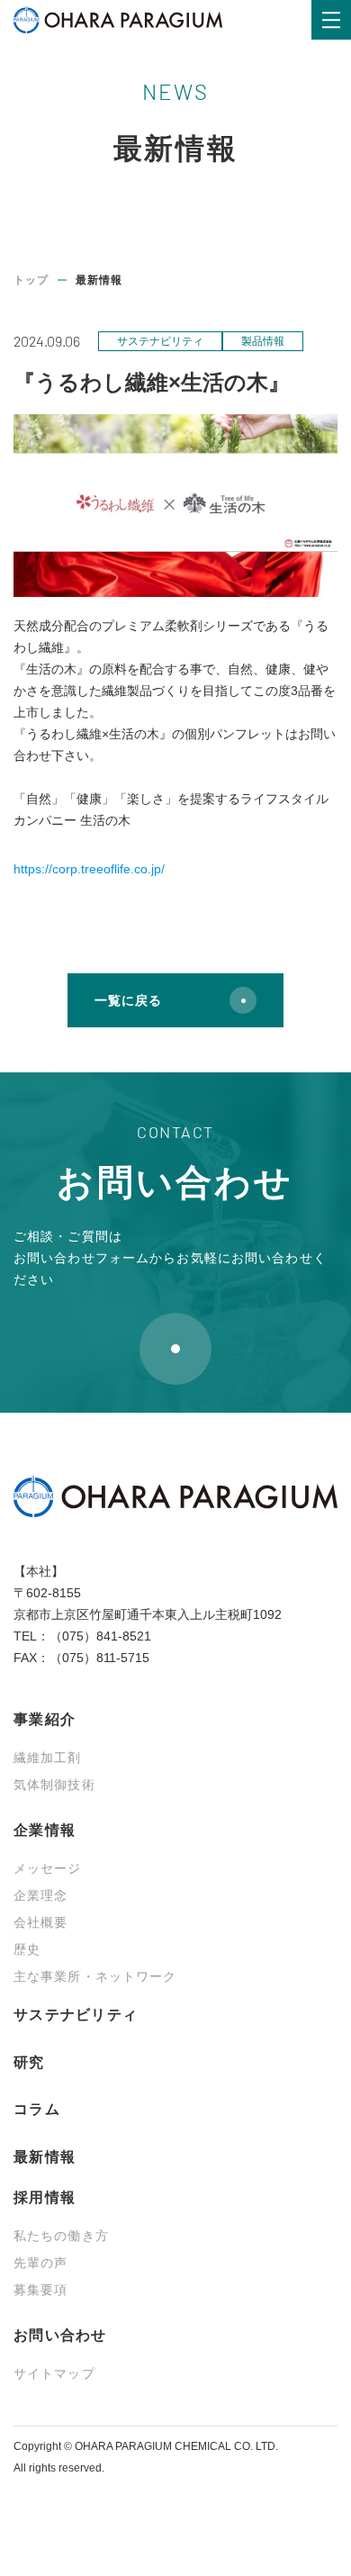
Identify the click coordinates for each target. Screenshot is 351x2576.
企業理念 (40, 1895)
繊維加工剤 (48, 1758)
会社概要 (40, 1922)
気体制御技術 (54, 1785)
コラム (37, 2109)
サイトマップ (54, 2373)
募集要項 (40, 2290)
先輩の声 (40, 2263)
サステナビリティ (76, 2015)
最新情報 (45, 2157)
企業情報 (45, 1830)
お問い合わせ (60, 2335)
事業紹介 (45, 1719)
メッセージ (48, 1868)
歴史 (27, 1949)
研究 (29, 2062)
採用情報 (45, 2197)
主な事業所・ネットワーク (95, 1976)
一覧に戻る (129, 1000)
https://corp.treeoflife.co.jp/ (89, 869)
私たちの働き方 (61, 2236)
